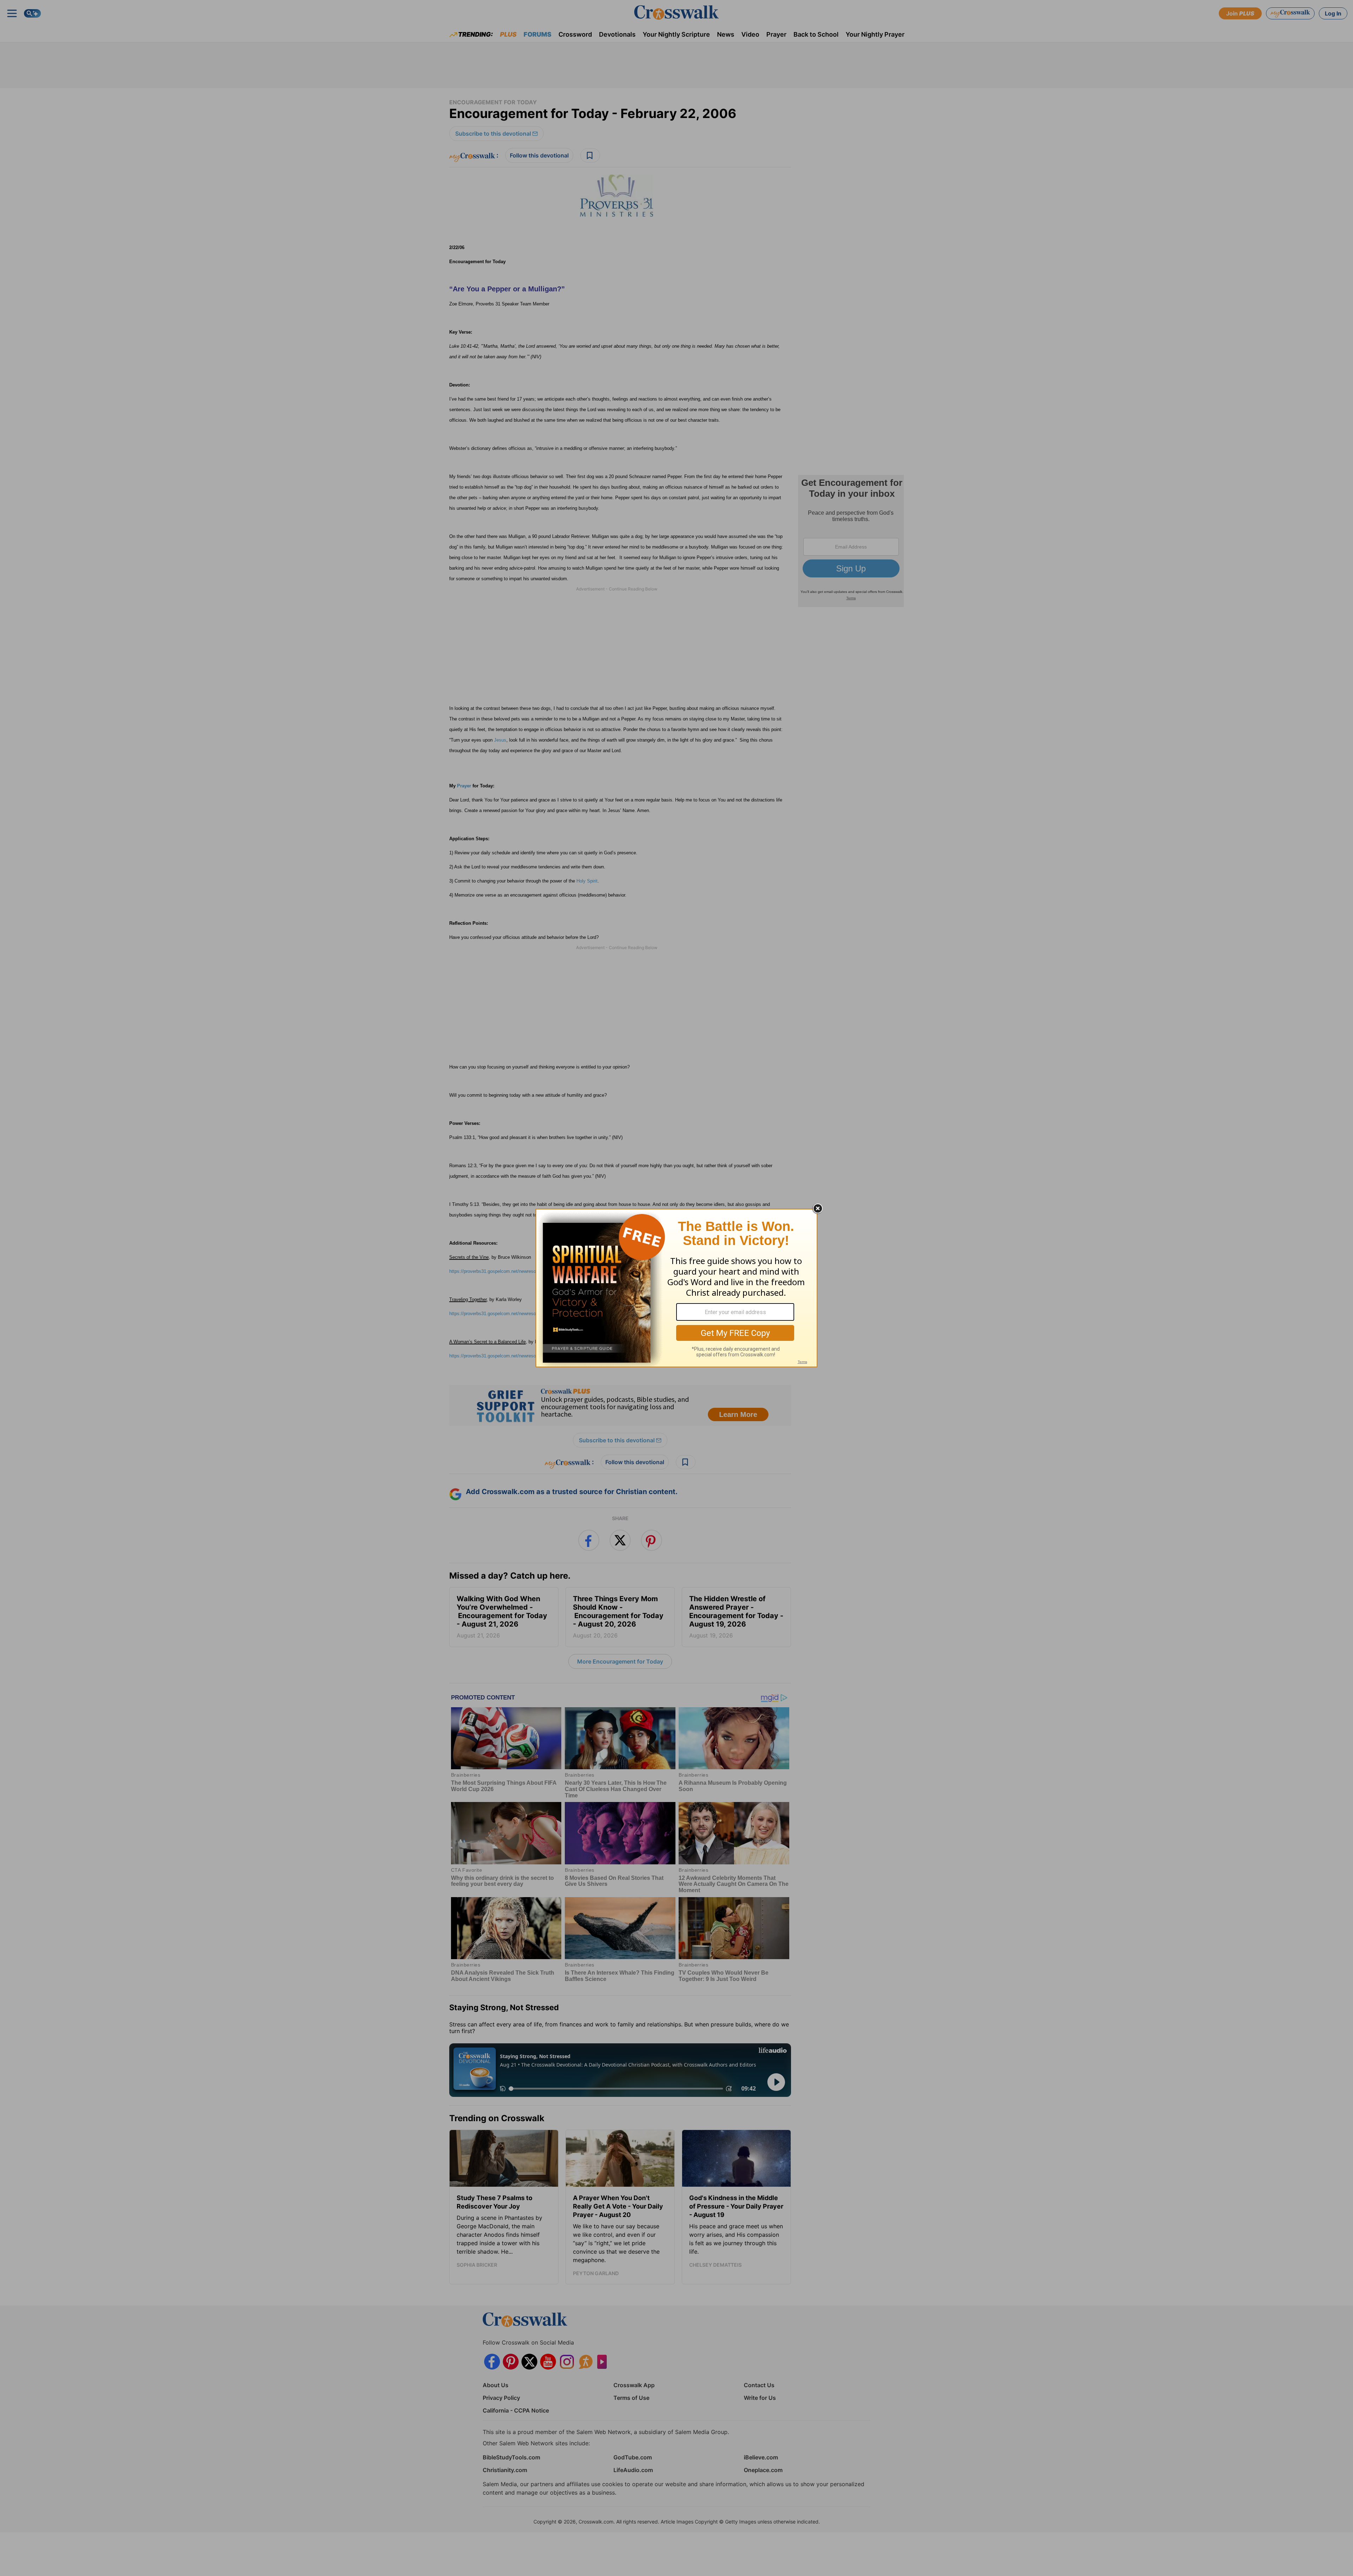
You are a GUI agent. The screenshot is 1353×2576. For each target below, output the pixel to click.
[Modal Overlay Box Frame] (676, 1288)
